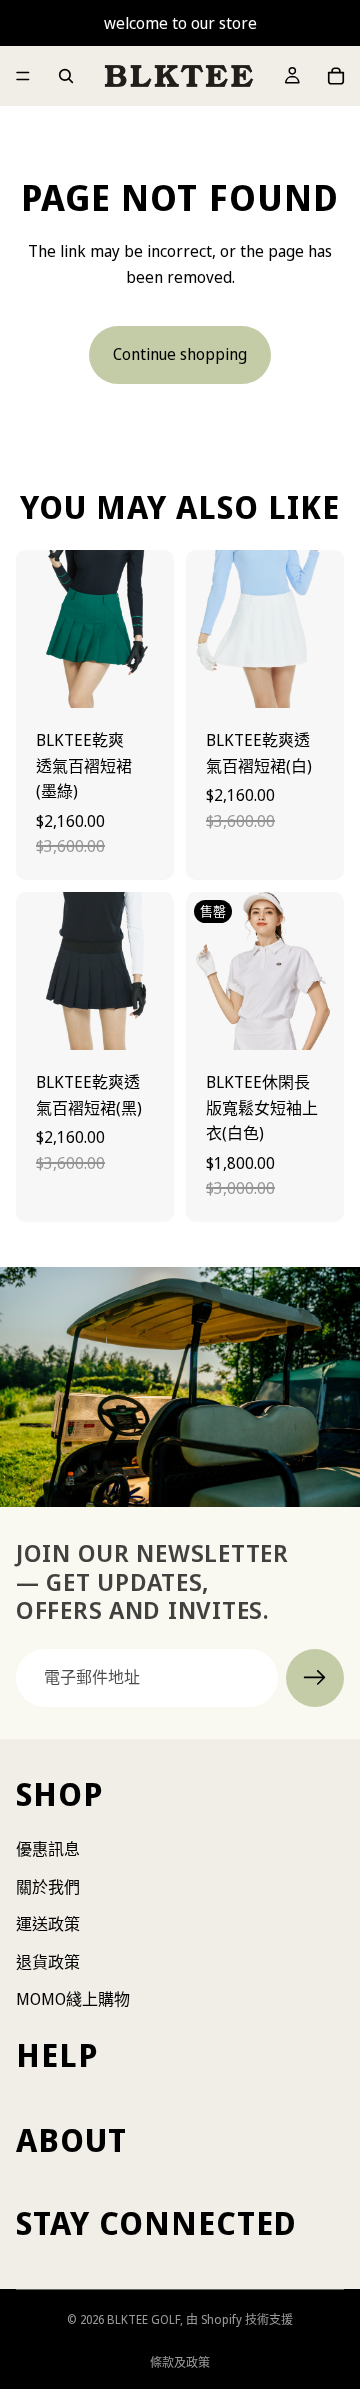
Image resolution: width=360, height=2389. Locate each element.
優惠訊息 (48, 1849)
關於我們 (48, 1887)
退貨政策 (48, 1962)
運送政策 (48, 1924)
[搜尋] (66, 76)
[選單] (23, 76)
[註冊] (315, 1678)
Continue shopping (180, 354)
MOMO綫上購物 (73, 2000)
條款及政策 (180, 2362)
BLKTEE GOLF (143, 2319)
